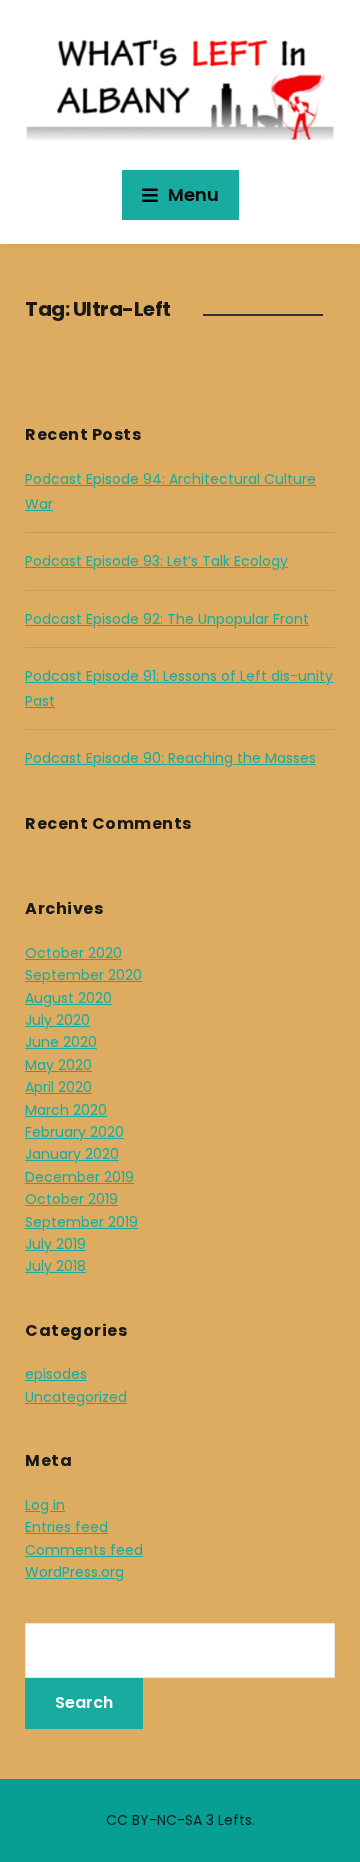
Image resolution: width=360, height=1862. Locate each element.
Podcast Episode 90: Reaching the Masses (170, 758)
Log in (45, 1505)
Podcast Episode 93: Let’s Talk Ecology (156, 561)
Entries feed (66, 1527)
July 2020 (57, 1020)
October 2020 (73, 953)
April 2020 (58, 1087)
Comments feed (84, 1550)
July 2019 (55, 1244)
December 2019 (79, 1177)
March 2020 (66, 1110)
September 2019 (81, 1222)
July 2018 (55, 1266)
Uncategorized (76, 1397)
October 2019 (71, 1199)
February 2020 (74, 1132)
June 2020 (61, 1042)
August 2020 (68, 998)
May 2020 (58, 1065)
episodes (56, 1374)
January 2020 (72, 1154)
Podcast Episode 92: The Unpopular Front (167, 619)
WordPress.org (74, 1572)
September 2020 (83, 975)
